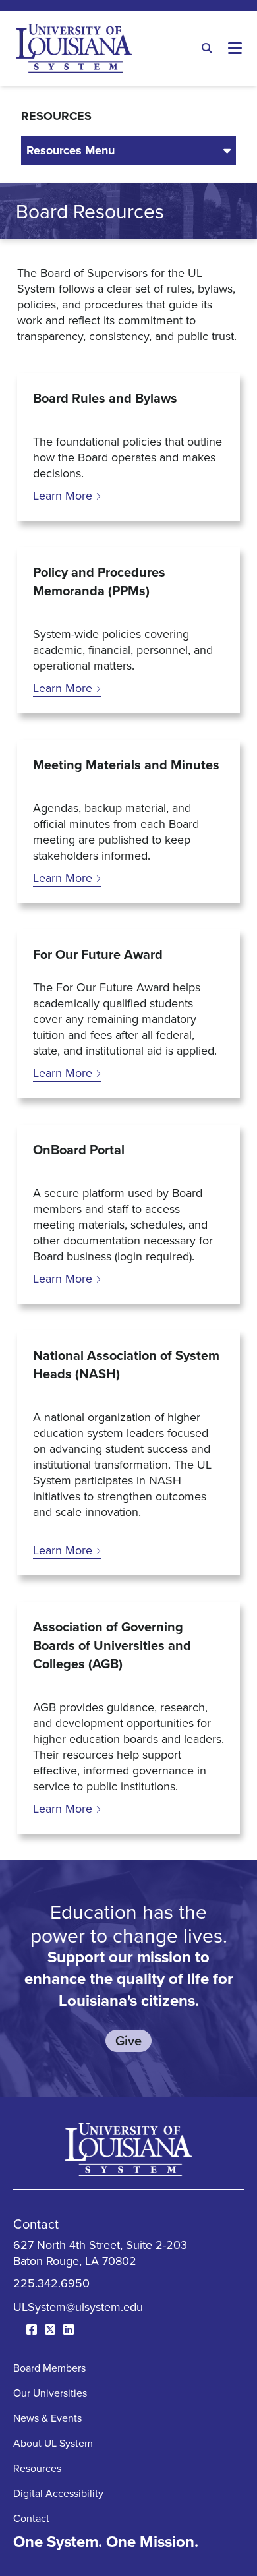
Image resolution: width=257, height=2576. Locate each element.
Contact (31, 2518)
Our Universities (50, 2393)
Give (128, 2040)
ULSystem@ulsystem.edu (78, 2307)
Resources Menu (71, 150)
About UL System (53, 2443)
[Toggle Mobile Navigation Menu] (235, 48)
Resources (37, 2468)
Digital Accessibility (58, 2493)
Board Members (49, 2368)
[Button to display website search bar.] (207, 48)
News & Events (47, 2418)
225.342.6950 (51, 2283)
